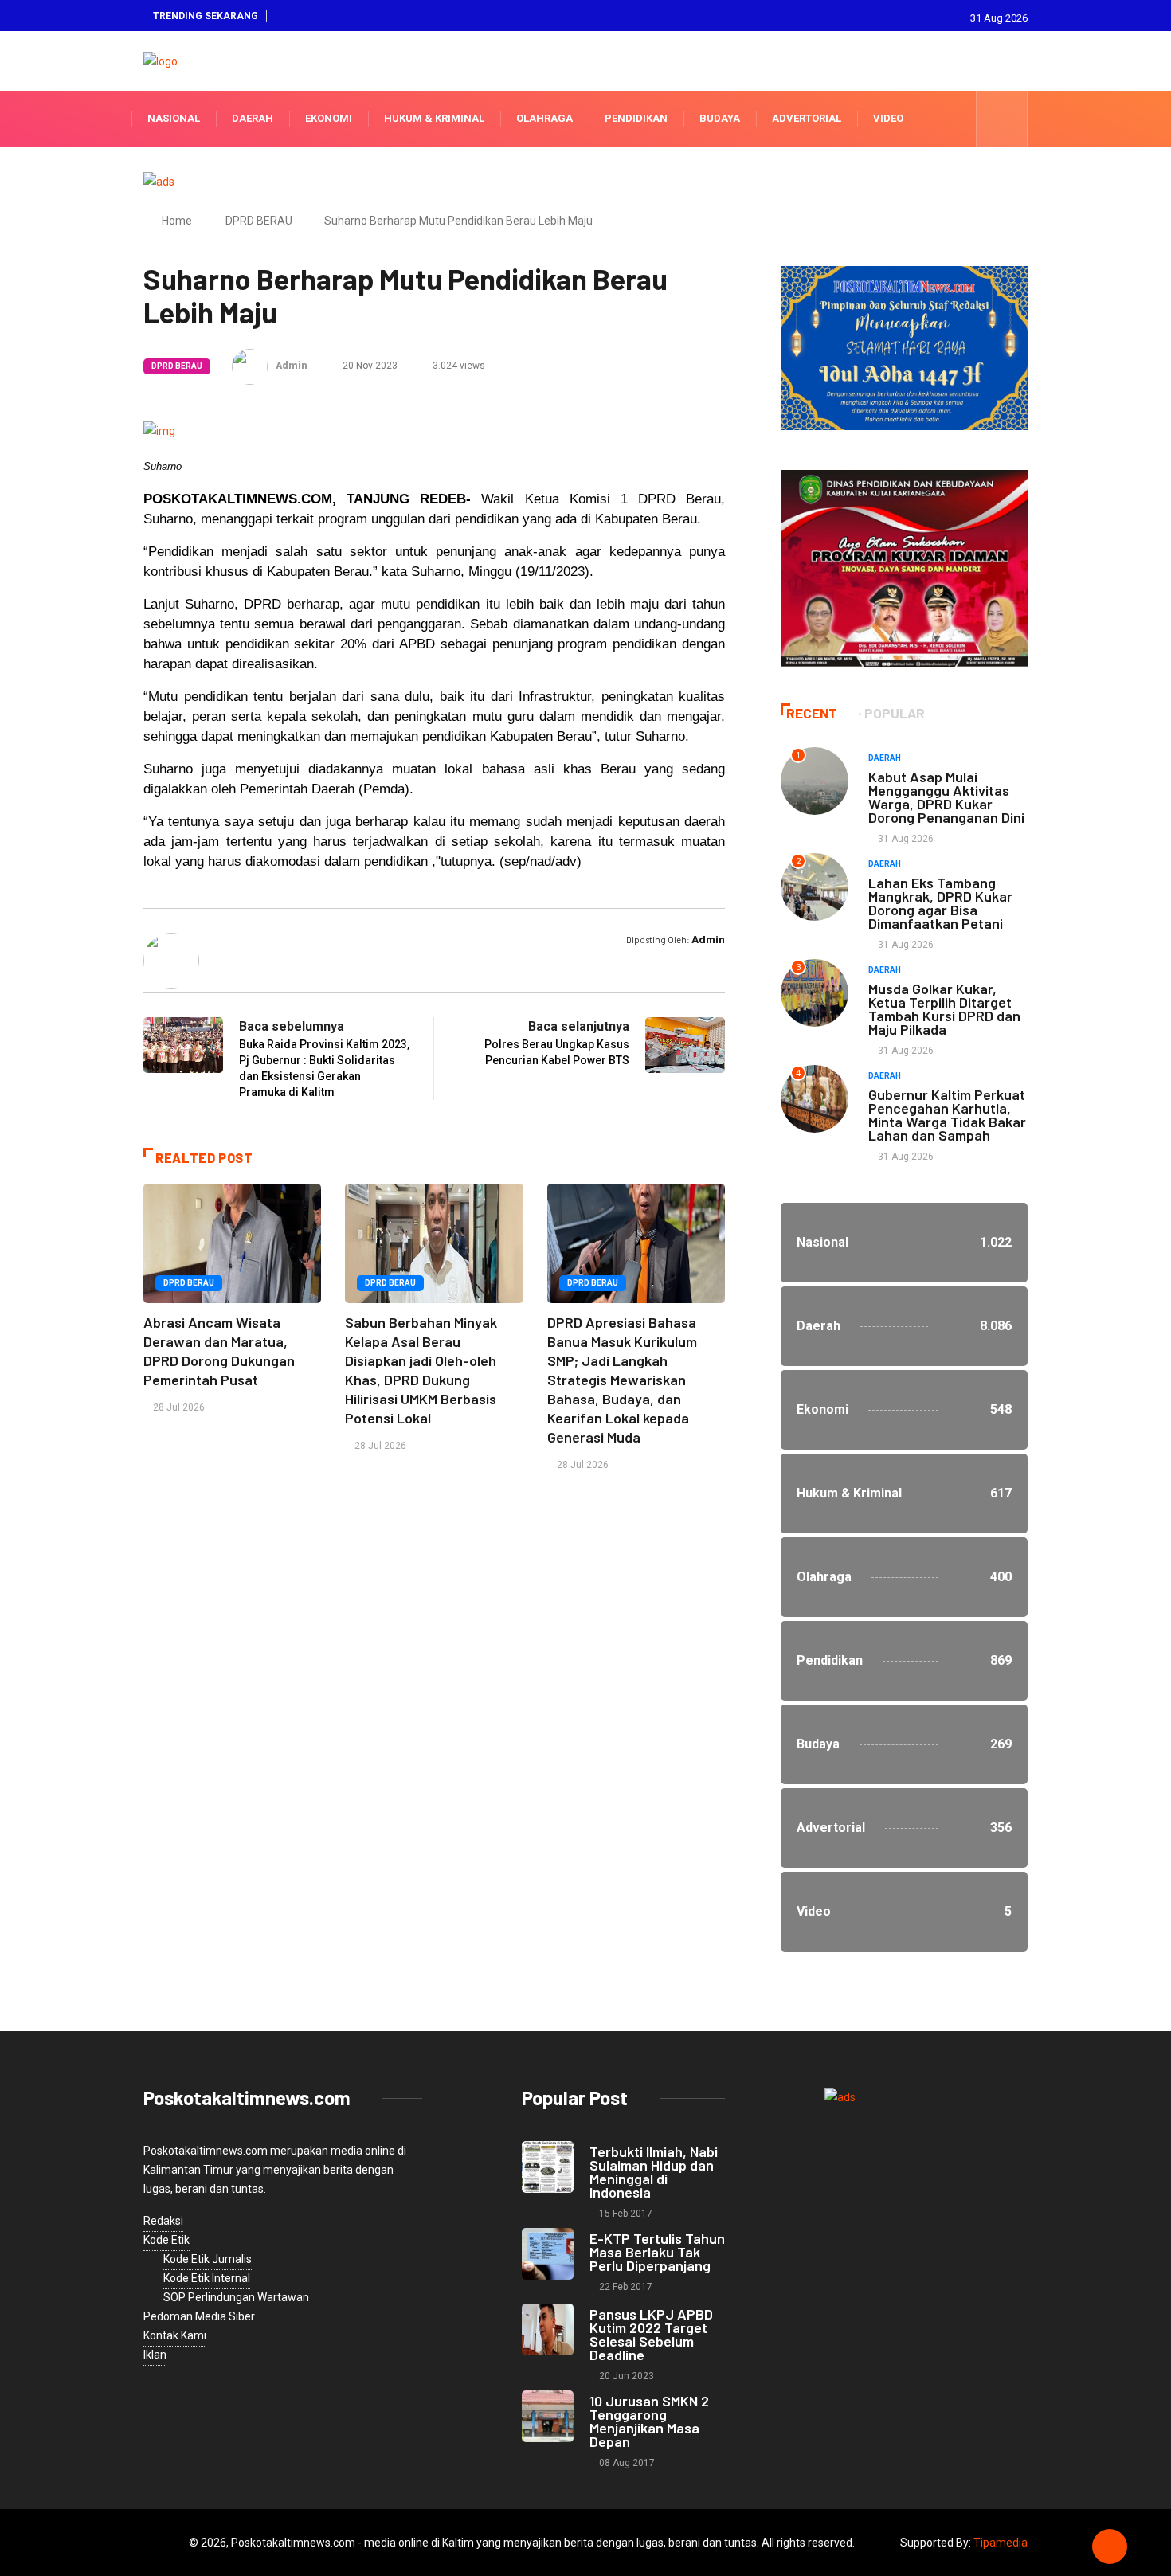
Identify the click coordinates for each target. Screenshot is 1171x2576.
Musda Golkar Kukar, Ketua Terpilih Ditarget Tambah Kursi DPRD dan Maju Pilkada (944, 1009)
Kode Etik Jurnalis (208, 2259)
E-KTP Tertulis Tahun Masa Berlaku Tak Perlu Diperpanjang (657, 2252)
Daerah (253, 118)
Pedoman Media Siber (199, 2316)
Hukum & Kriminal (434, 118)
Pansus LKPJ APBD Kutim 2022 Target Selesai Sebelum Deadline (651, 2334)
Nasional (174, 118)
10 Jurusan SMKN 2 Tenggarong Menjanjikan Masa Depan (649, 2421)
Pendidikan (636, 118)
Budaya (720, 118)
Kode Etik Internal (207, 2278)
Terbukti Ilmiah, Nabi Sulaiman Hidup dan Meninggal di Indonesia (654, 2172)
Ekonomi (329, 118)
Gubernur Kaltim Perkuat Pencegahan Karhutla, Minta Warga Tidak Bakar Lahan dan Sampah (947, 1115)
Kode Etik (166, 2240)
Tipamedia (1001, 2543)
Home (177, 221)
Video (888, 118)
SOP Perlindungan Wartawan (236, 2297)
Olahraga (544, 118)
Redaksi (163, 2221)
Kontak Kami (175, 2335)
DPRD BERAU (259, 221)
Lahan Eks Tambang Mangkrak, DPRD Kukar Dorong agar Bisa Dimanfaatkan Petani (940, 903)
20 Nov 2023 (369, 366)
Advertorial (807, 118)
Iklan (155, 2355)
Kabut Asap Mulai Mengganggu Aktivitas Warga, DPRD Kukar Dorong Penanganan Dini (946, 797)
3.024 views (458, 366)
